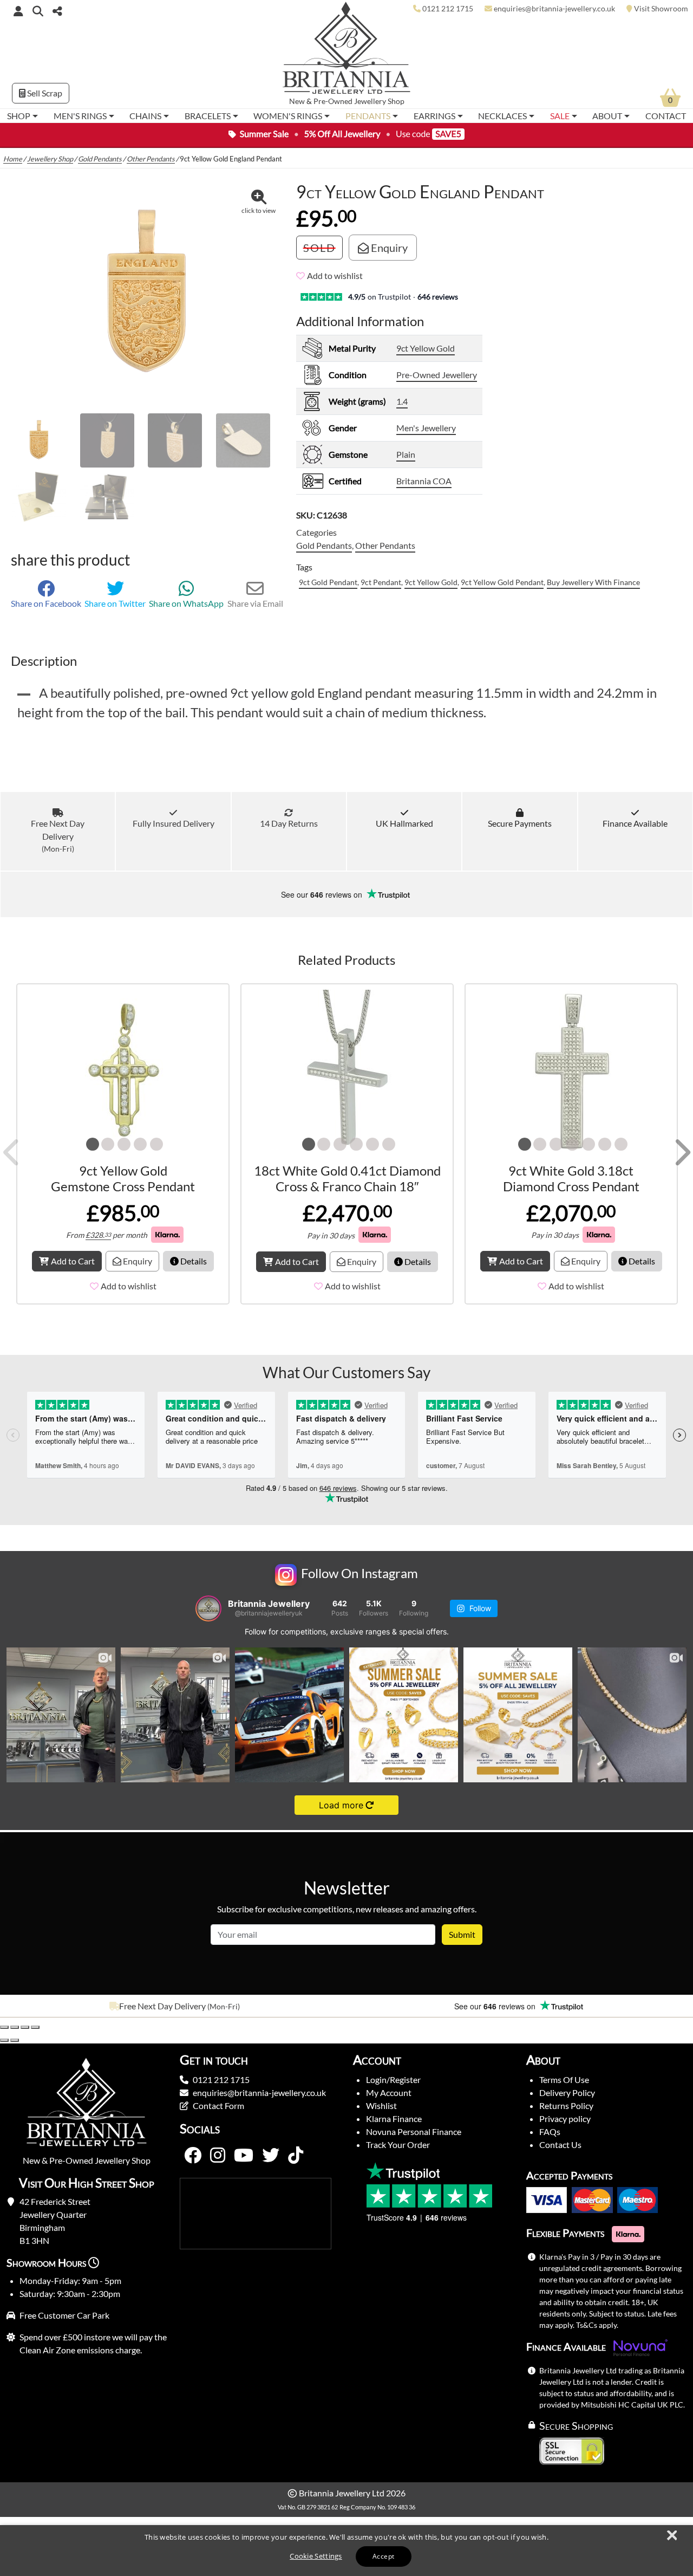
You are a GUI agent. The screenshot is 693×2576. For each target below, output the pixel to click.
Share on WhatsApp (186, 603)
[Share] (25, 2027)
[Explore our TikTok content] (296, 2156)
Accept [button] (383, 2556)
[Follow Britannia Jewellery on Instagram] (218, 2156)
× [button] (671, 2536)
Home (13, 159)
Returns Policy (566, 2105)
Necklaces (502, 116)
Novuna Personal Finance (414, 2131)
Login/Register (393, 2079)
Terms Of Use (564, 2079)
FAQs (550, 2131)
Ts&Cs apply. (597, 2325)
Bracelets (208, 116)
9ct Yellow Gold (426, 348)
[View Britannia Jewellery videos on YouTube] (244, 2156)
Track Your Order (398, 2144)
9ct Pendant (381, 582)
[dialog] (346, 2551)
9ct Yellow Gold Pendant (502, 582)
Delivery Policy (567, 2092)
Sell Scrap (44, 93)
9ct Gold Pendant (328, 582)
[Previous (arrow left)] (4, 2040)
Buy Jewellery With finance (593, 582)
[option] (173, 2006)
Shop (19, 116)
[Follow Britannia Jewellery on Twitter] (271, 2156)
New (297, 101)
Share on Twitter (115, 603)
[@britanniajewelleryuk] (208, 1608)
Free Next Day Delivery (58, 836)
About (607, 116)
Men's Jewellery (426, 428)
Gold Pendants (100, 159)
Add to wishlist (335, 275)
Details (193, 1261)
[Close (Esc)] (35, 2027)
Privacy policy (565, 2118)
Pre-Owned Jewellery (437, 375)
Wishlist (381, 2105)
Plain (406, 454)
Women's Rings (288, 116)
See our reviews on (323, 894)
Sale (560, 116)
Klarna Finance (394, 2118)
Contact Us (560, 2144)
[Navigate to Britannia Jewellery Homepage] (347, 51)
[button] (38, 11)
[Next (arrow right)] (15, 2040)
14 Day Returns (289, 823)
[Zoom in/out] (4, 2027)
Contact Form (218, 2105)
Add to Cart (73, 1261)
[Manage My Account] (18, 11)
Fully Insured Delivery (173, 823)
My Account (389, 2092)
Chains (145, 116)
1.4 (402, 401)
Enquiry (388, 248)
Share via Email (255, 603)
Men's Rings (80, 116)
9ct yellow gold (431, 582)
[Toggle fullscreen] (15, 2027)
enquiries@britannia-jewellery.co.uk (259, 2092)
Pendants (368, 116)
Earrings (434, 116)
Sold (319, 248)
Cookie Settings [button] (316, 2556)
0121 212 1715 (221, 2079)
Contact (666, 116)
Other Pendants (151, 159)
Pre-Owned (333, 101)
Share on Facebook (46, 603)
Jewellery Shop (379, 101)
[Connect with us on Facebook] (193, 2156)
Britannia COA (424, 481)
